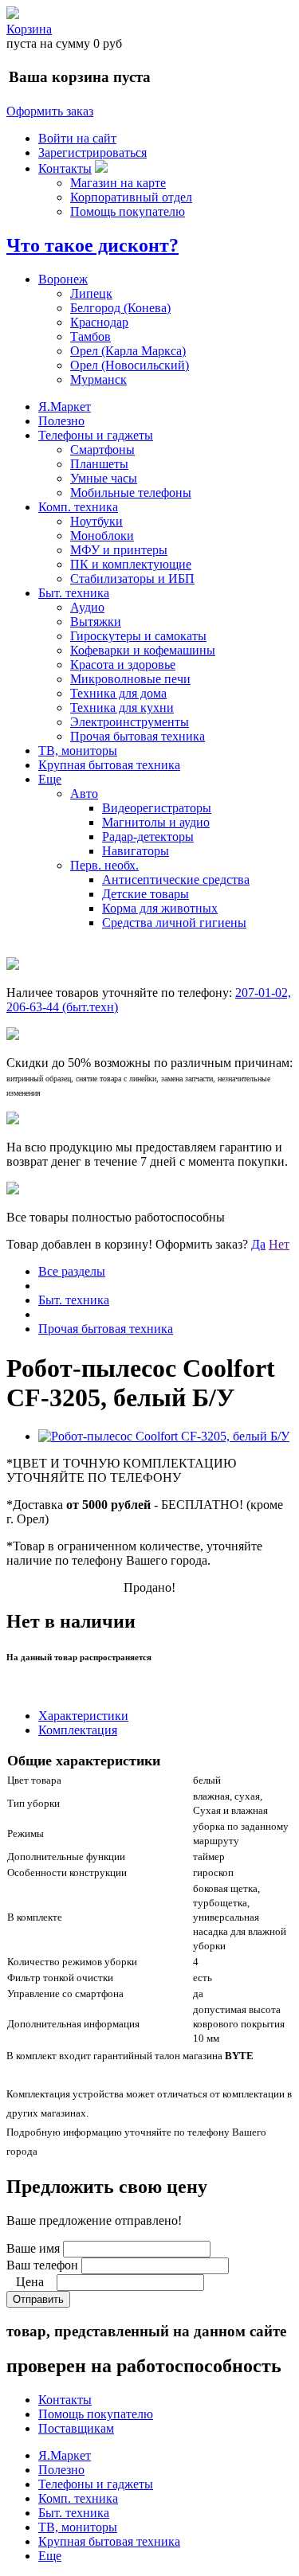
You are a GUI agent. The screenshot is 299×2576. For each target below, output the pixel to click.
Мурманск (98, 379)
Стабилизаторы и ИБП (132, 579)
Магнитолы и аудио (156, 822)
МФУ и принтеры (119, 550)
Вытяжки (96, 622)
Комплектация (78, 1730)
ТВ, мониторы (78, 751)
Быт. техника (74, 593)
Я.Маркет (65, 407)
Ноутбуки (96, 521)
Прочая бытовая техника (138, 736)
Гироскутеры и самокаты (138, 636)
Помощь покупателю (128, 211)
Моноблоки (102, 536)
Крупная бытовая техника (109, 765)
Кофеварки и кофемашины (143, 650)
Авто (84, 794)
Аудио (87, 607)
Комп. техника (78, 507)
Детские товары (146, 894)
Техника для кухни (122, 708)
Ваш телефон (42, 2265)
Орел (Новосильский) (130, 365)
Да (258, 1244)
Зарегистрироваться (92, 152)
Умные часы (104, 478)
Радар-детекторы (148, 837)
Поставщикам (76, 2428)
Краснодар (99, 322)
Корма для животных (160, 908)
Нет (279, 1244)
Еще (50, 779)
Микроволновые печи (130, 679)
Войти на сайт (77, 138)
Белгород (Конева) (120, 308)
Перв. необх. (104, 865)
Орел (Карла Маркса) (128, 351)
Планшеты (99, 464)
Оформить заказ (50, 111)
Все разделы (72, 1271)
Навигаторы (136, 851)
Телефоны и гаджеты (96, 435)
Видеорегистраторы (157, 808)
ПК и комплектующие (131, 564)
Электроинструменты (130, 722)
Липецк (91, 293)
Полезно (61, 421)
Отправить (38, 2299)
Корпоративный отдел (131, 197)
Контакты (65, 168)
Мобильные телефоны (131, 493)
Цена (30, 2282)
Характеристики (83, 1716)
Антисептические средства (176, 880)
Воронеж (63, 279)
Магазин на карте (118, 183)
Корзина (29, 29)
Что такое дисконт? (92, 245)
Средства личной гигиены (174, 923)
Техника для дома (118, 693)
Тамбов (90, 336)
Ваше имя (33, 2248)
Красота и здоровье (123, 665)
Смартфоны (102, 450)
